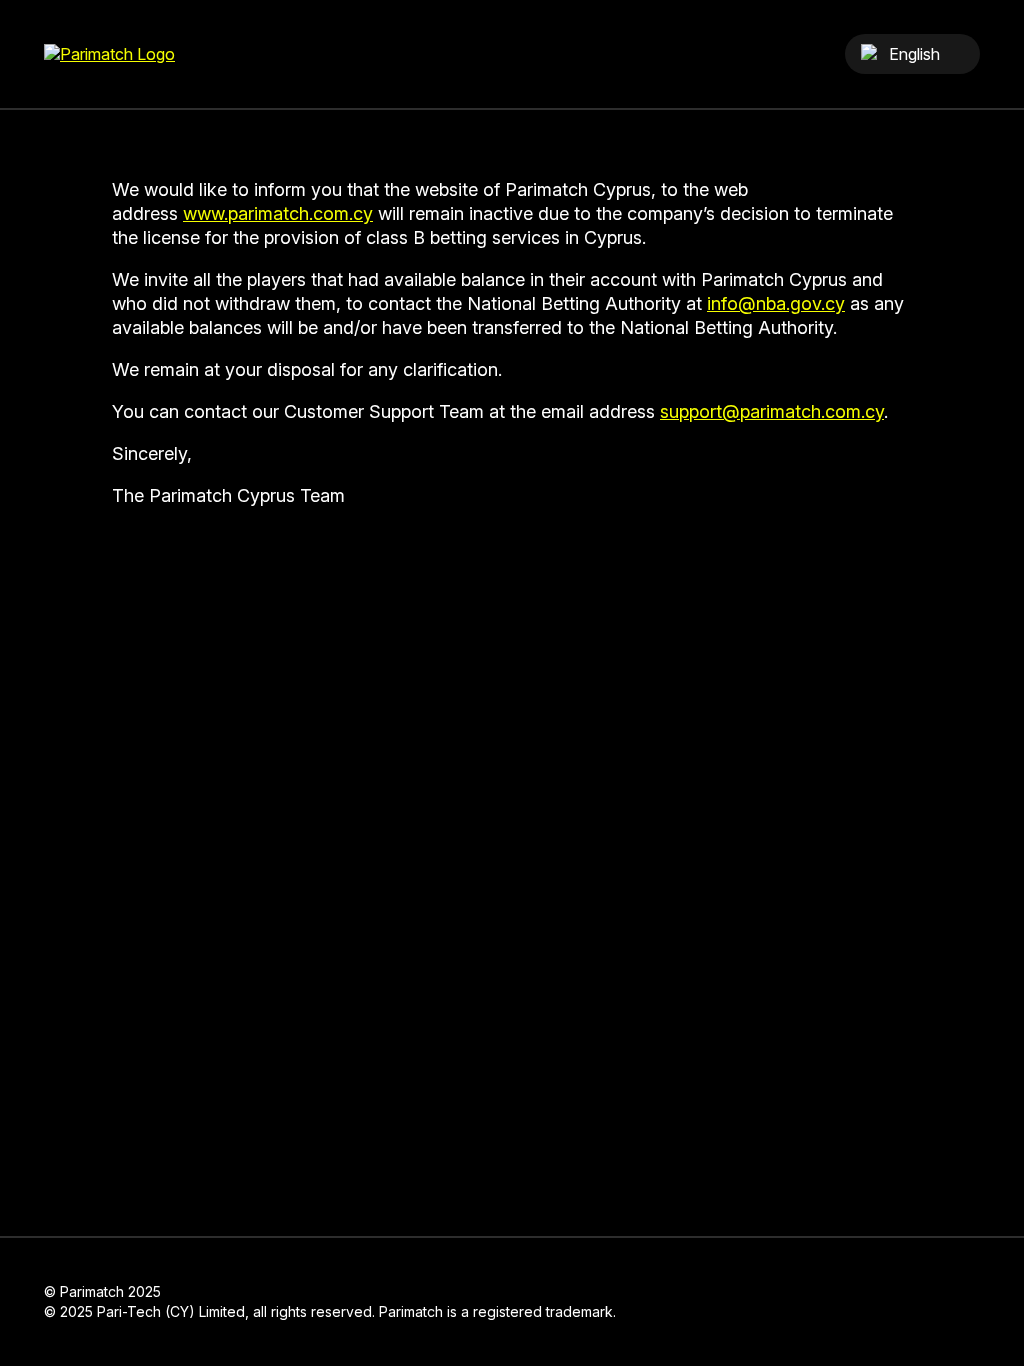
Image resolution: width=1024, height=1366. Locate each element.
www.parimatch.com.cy (278, 213)
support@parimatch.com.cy (772, 411)
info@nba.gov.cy (776, 303)
